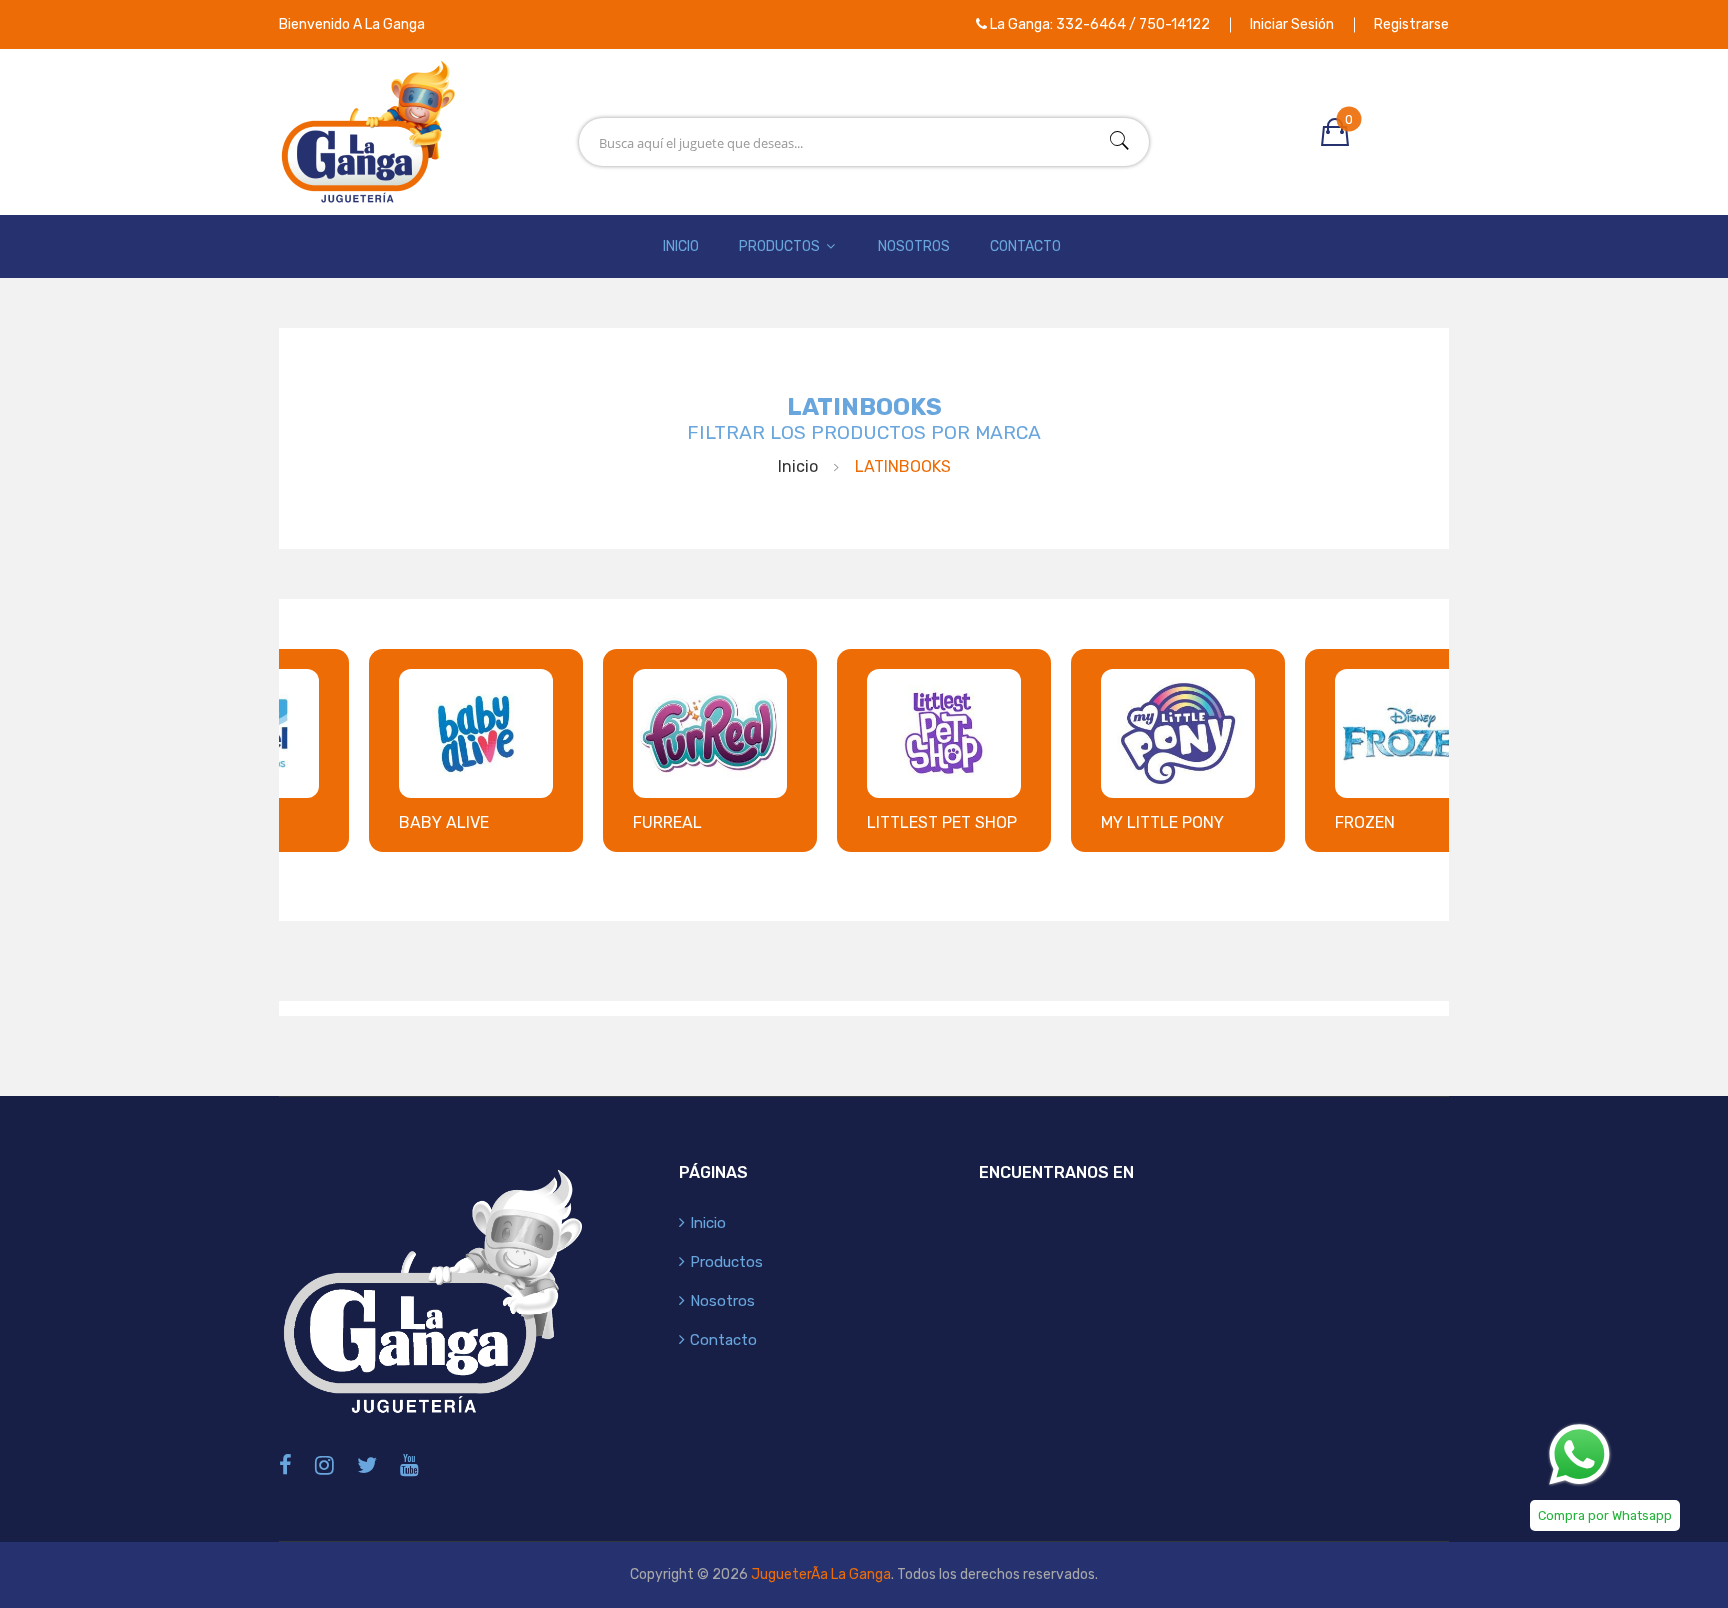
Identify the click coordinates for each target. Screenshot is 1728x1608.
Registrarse (1411, 24)
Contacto (1025, 246)
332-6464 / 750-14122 (1133, 24)
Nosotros (914, 246)
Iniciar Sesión (1292, 24)
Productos (781, 246)
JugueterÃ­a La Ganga (821, 1574)
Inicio (681, 246)
